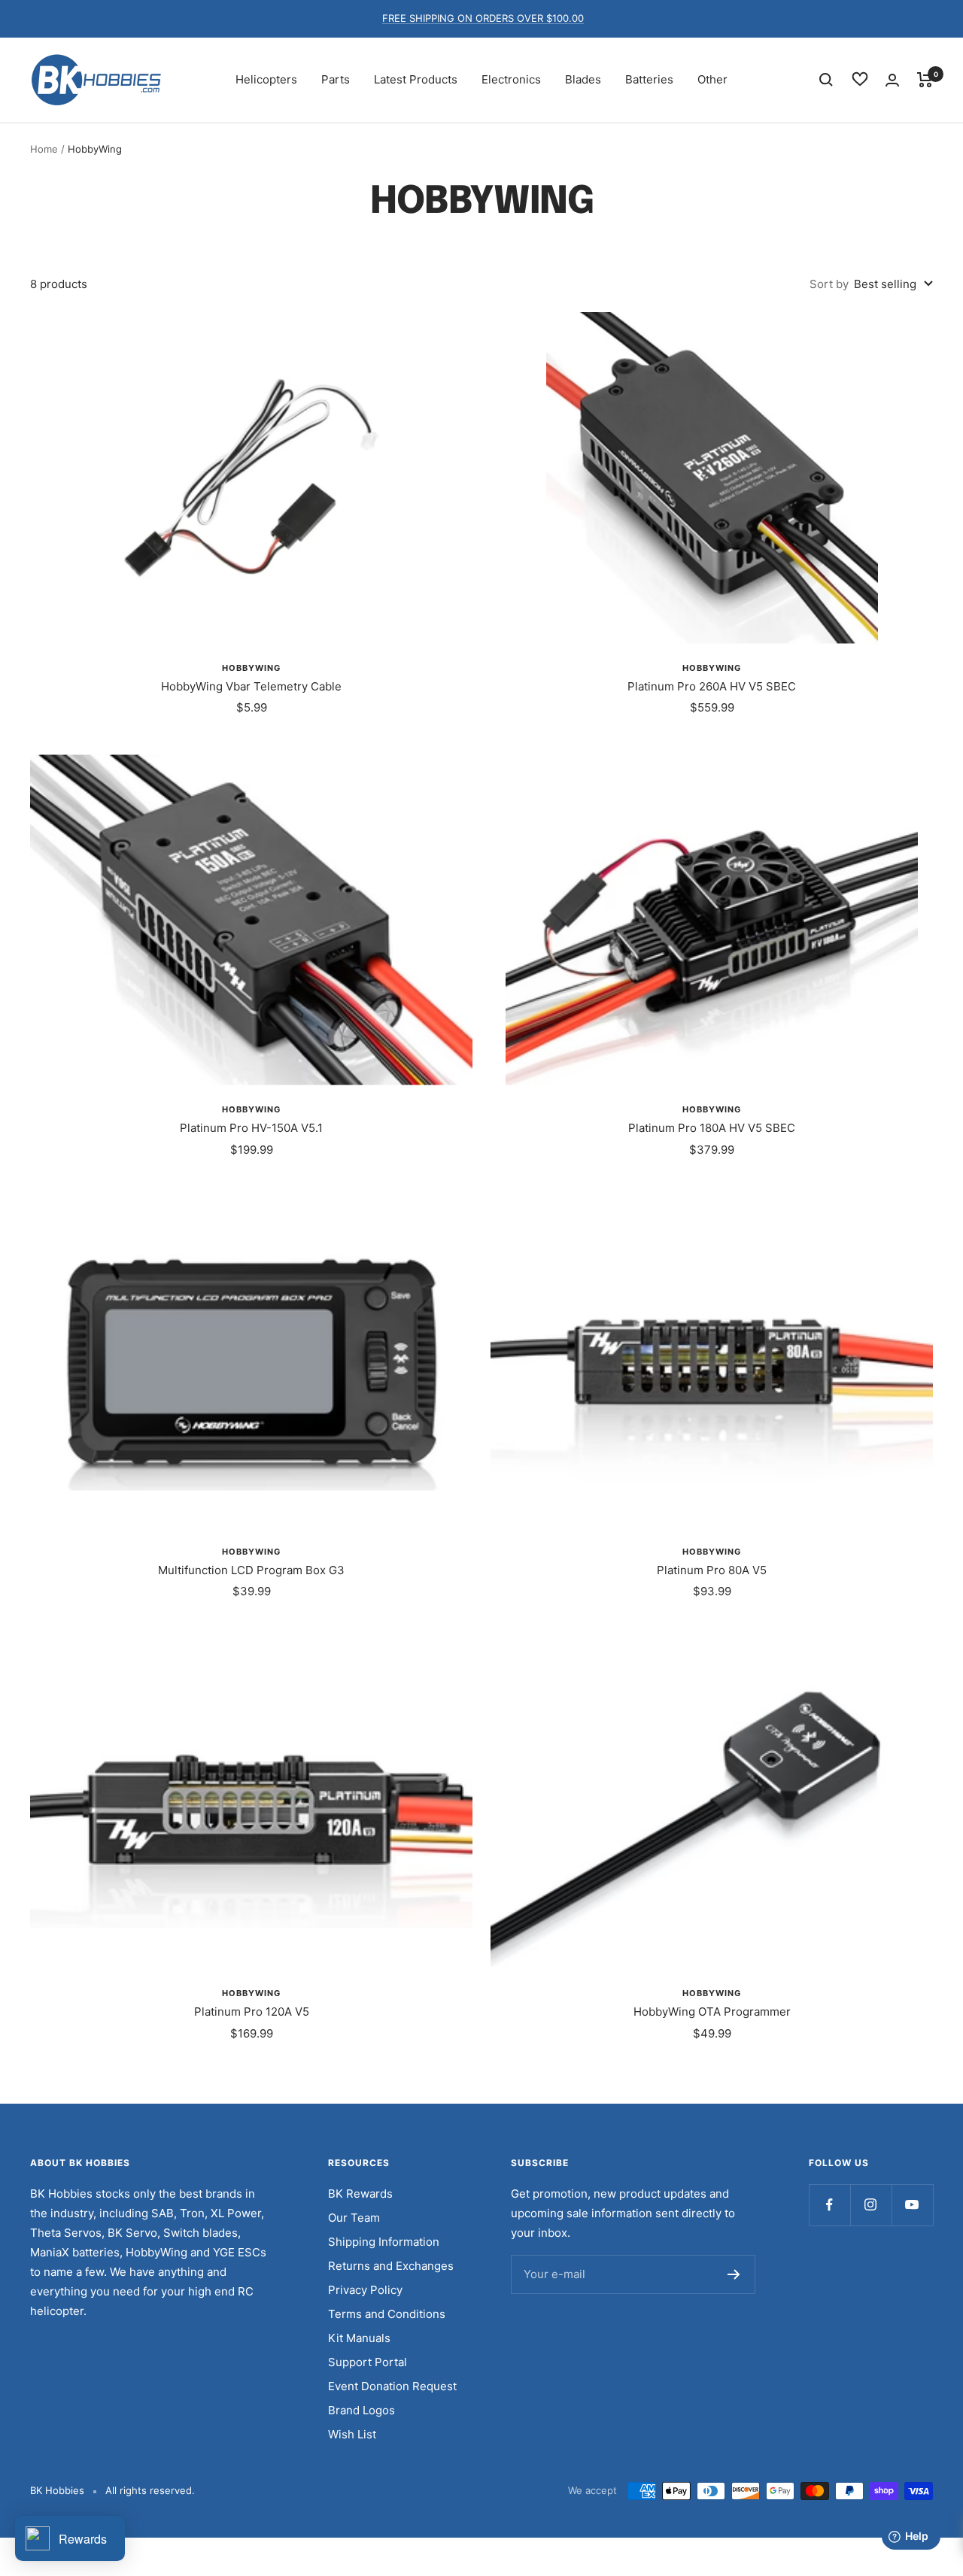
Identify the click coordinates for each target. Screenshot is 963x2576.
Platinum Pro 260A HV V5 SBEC (712, 686)
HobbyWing (251, 668)
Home (44, 149)
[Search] (826, 80)
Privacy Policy (365, 2290)
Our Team (354, 2218)
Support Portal (368, 2362)
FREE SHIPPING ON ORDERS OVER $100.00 (483, 18)
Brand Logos (362, 2410)
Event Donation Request (392, 2386)
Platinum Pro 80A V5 (712, 1570)
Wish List (352, 2434)
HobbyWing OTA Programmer (712, 2012)
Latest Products (416, 79)
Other (712, 79)
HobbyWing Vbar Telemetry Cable (251, 686)
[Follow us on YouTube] (912, 2205)
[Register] (734, 2274)
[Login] (892, 80)
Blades (583, 79)
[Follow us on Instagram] (871, 2205)
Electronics (511, 79)
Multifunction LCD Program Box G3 (251, 1570)
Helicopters (266, 79)
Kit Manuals (359, 2338)
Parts (336, 79)
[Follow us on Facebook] (829, 2205)
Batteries (649, 79)
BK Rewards (360, 2194)
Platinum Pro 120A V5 (252, 2012)
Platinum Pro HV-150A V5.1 (251, 1128)
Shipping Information (384, 2242)
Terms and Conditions (387, 2314)
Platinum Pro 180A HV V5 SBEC (712, 1128)
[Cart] (925, 80)
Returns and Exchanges (391, 2266)
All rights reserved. (150, 2490)
